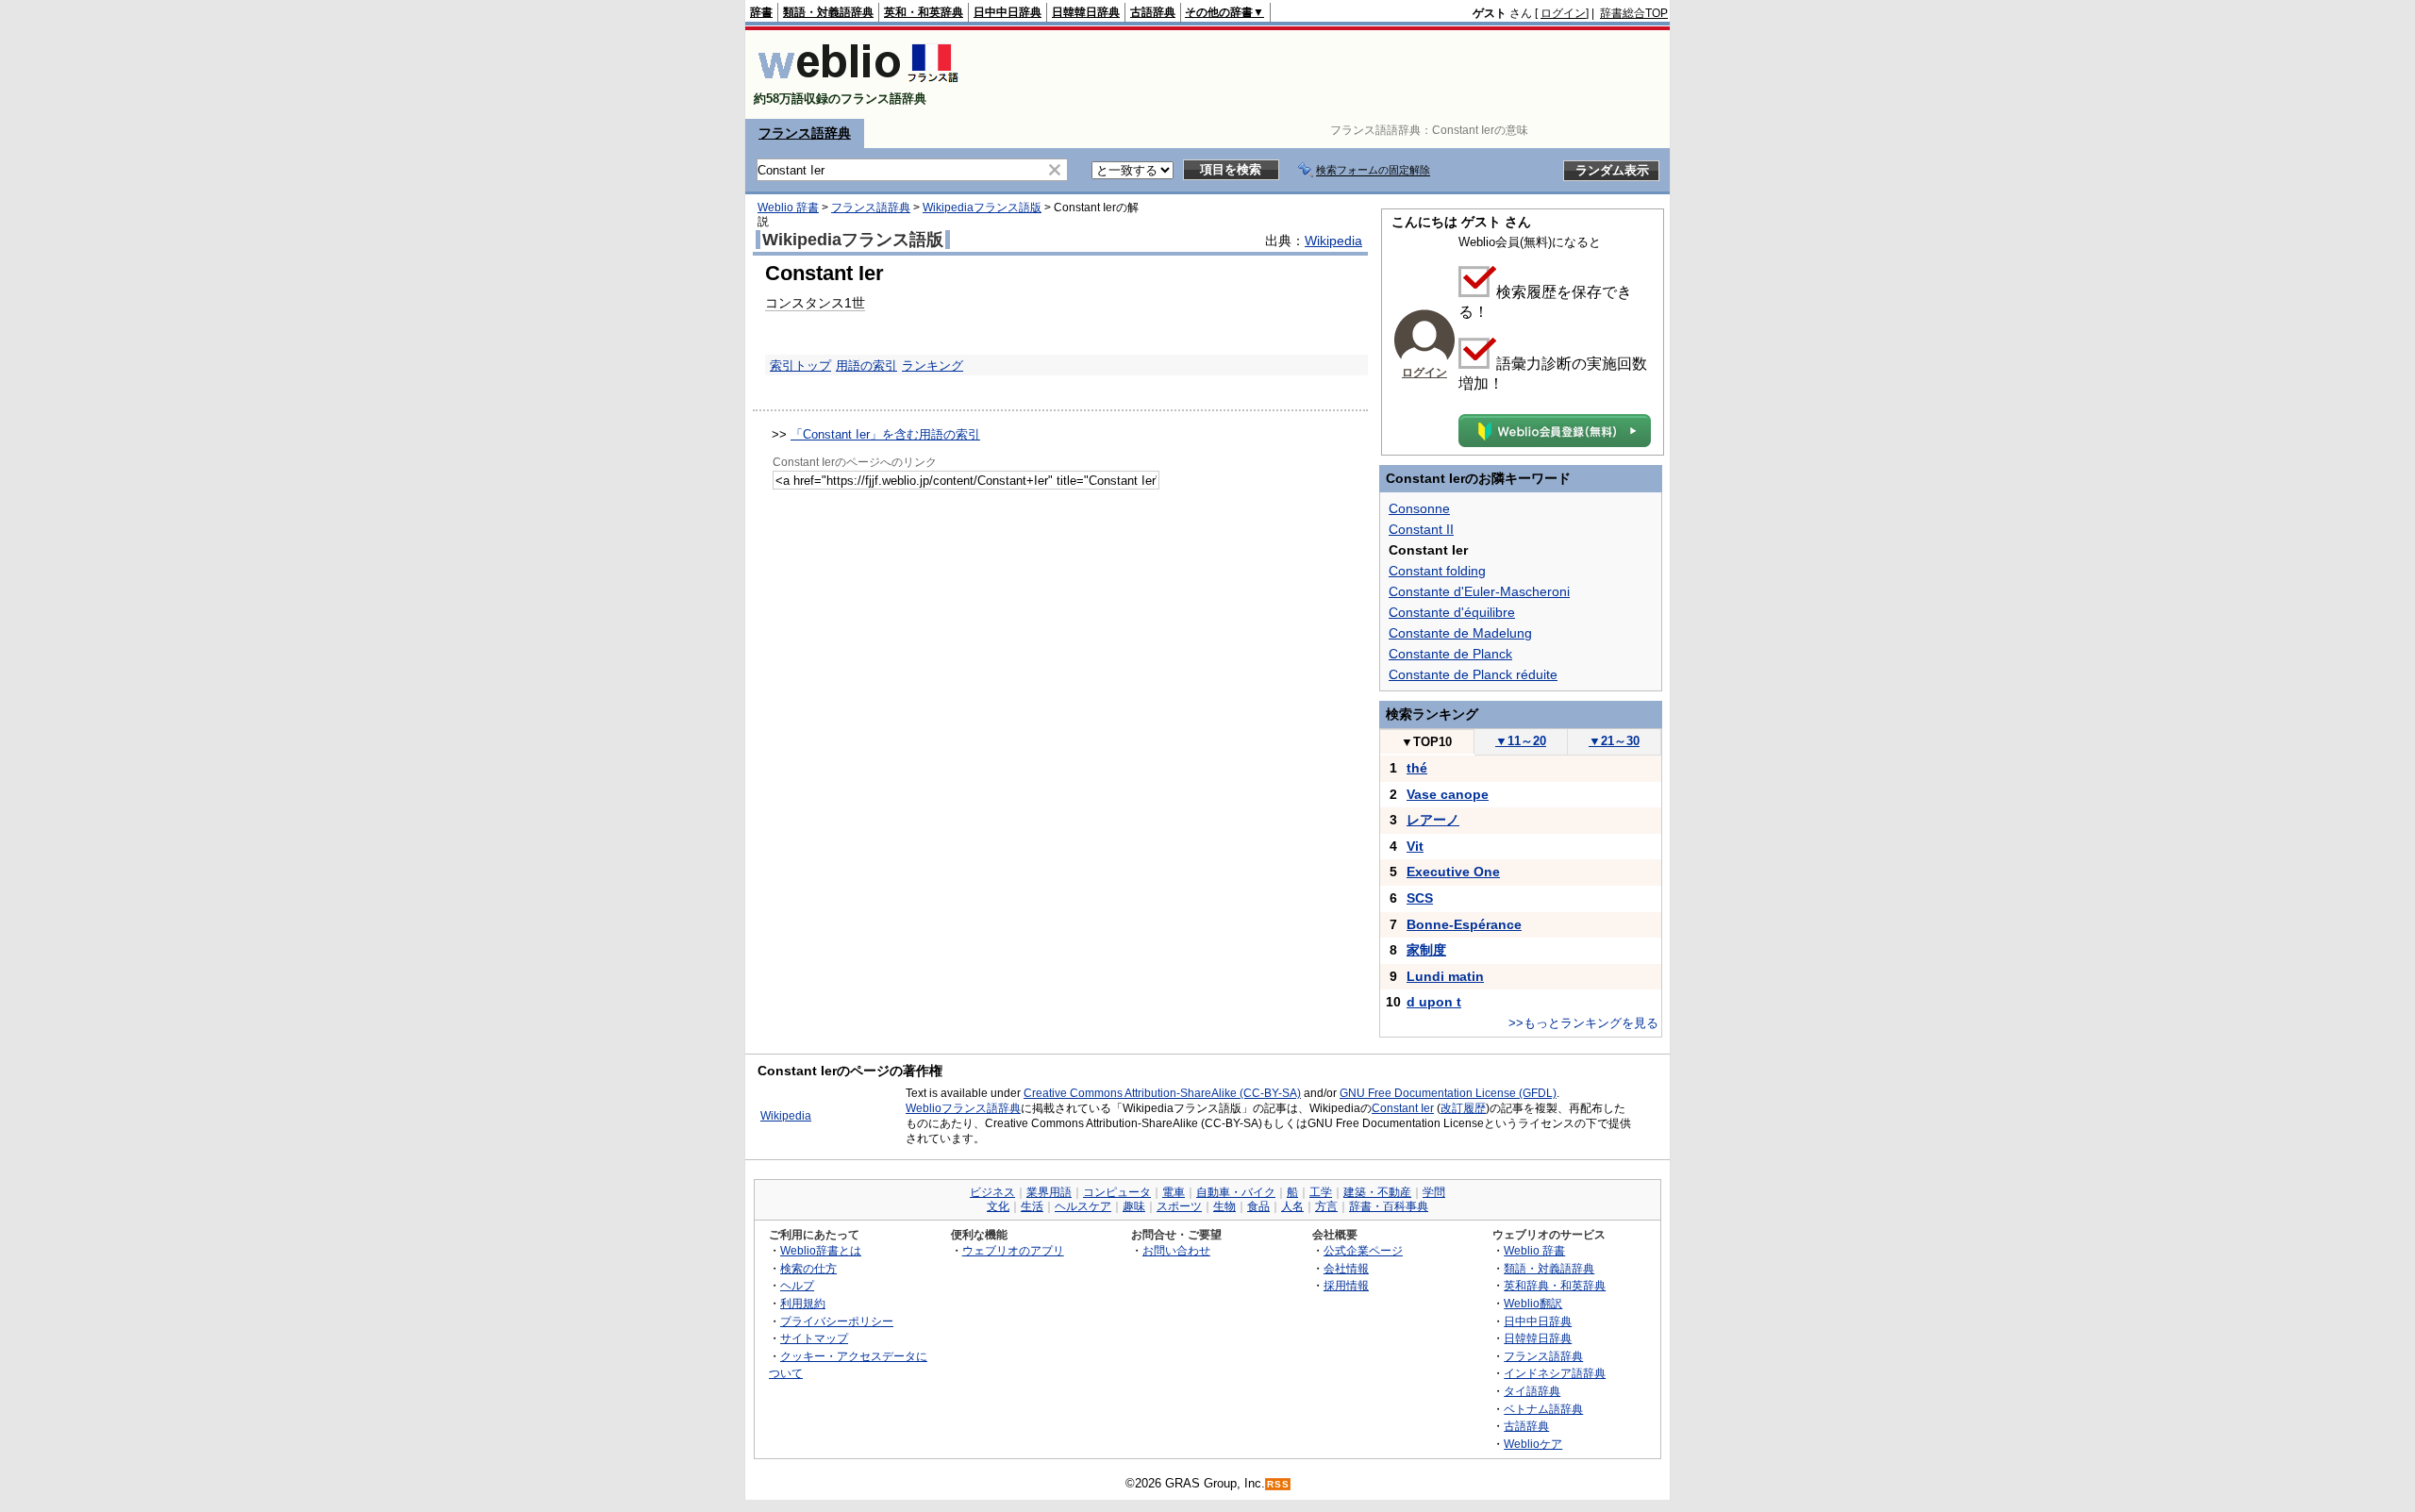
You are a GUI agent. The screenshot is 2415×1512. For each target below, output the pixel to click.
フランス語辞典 (805, 133)
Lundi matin (1445, 976)
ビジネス (992, 1192)
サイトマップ (814, 1338)
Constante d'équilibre (1452, 612)
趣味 (1134, 1206)
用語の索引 (866, 366)
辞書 (761, 12)
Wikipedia (1333, 241)
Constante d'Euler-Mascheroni (1479, 591)
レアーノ (1433, 820)
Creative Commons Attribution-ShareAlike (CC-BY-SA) (1162, 1093)
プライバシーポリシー (837, 1321)
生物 (1224, 1206)
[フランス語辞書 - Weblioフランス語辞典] (858, 83)
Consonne (1419, 508)
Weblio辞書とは (821, 1250)
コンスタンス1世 (815, 303)
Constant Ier (1403, 1108)
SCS (1420, 898)
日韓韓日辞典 (1086, 12)
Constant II (1421, 529)
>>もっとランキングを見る (1583, 1023)
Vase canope (1448, 794)
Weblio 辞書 (788, 208)
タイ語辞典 (1532, 1391)
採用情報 (1346, 1285)
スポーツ (1179, 1206)
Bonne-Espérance (1464, 924)
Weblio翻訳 (1533, 1303)
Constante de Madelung (1460, 633)
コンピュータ (1117, 1192)
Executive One (1453, 872)
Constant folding (1437, 571)
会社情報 (1346, 1268)
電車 (1174, 1192)
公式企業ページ (1363, 1250)
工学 (1321, 1192)
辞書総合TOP (1634, 13)
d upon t (1434, 1002)
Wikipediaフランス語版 (982, 208)
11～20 (1521, 741)
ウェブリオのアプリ (1013, 1250)
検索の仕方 (808, 1268)
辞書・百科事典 (1389, 1206)
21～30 (1614, 741)
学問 (1434, 1192)
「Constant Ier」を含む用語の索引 (885, 434)
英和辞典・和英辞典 (1555, 1285)
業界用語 (1049, 1192)
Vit (1415, 846)
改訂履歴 (1463, 1108)
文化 (998, 1206)
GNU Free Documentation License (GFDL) (1448, 1093)
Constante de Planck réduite (1473, 674)
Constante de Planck (1450, 654)
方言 (1326, 1206)
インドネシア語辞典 (1555, 1373)
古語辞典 (1153, 12)
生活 (1032, 1206)
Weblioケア (1533, 1444)
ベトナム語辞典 (1543, 1409)
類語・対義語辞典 (828, 12)
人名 (1292, 1206)
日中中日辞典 (1008, 12)
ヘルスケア (1083, 1206)
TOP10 (1426, 742)
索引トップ (800, 366)
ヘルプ (797, 1285)
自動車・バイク (1236, 1192)
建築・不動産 (1377, 1192)
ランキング (933, 366)
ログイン (1563, 13)
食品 (1258, 1206)
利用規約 (803, 1303)
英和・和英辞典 (924, 12)
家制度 (1426, 950)
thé (1417, 768)
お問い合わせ (1176, 1250)
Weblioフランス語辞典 (963, 1108)
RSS (1278, 1484)
